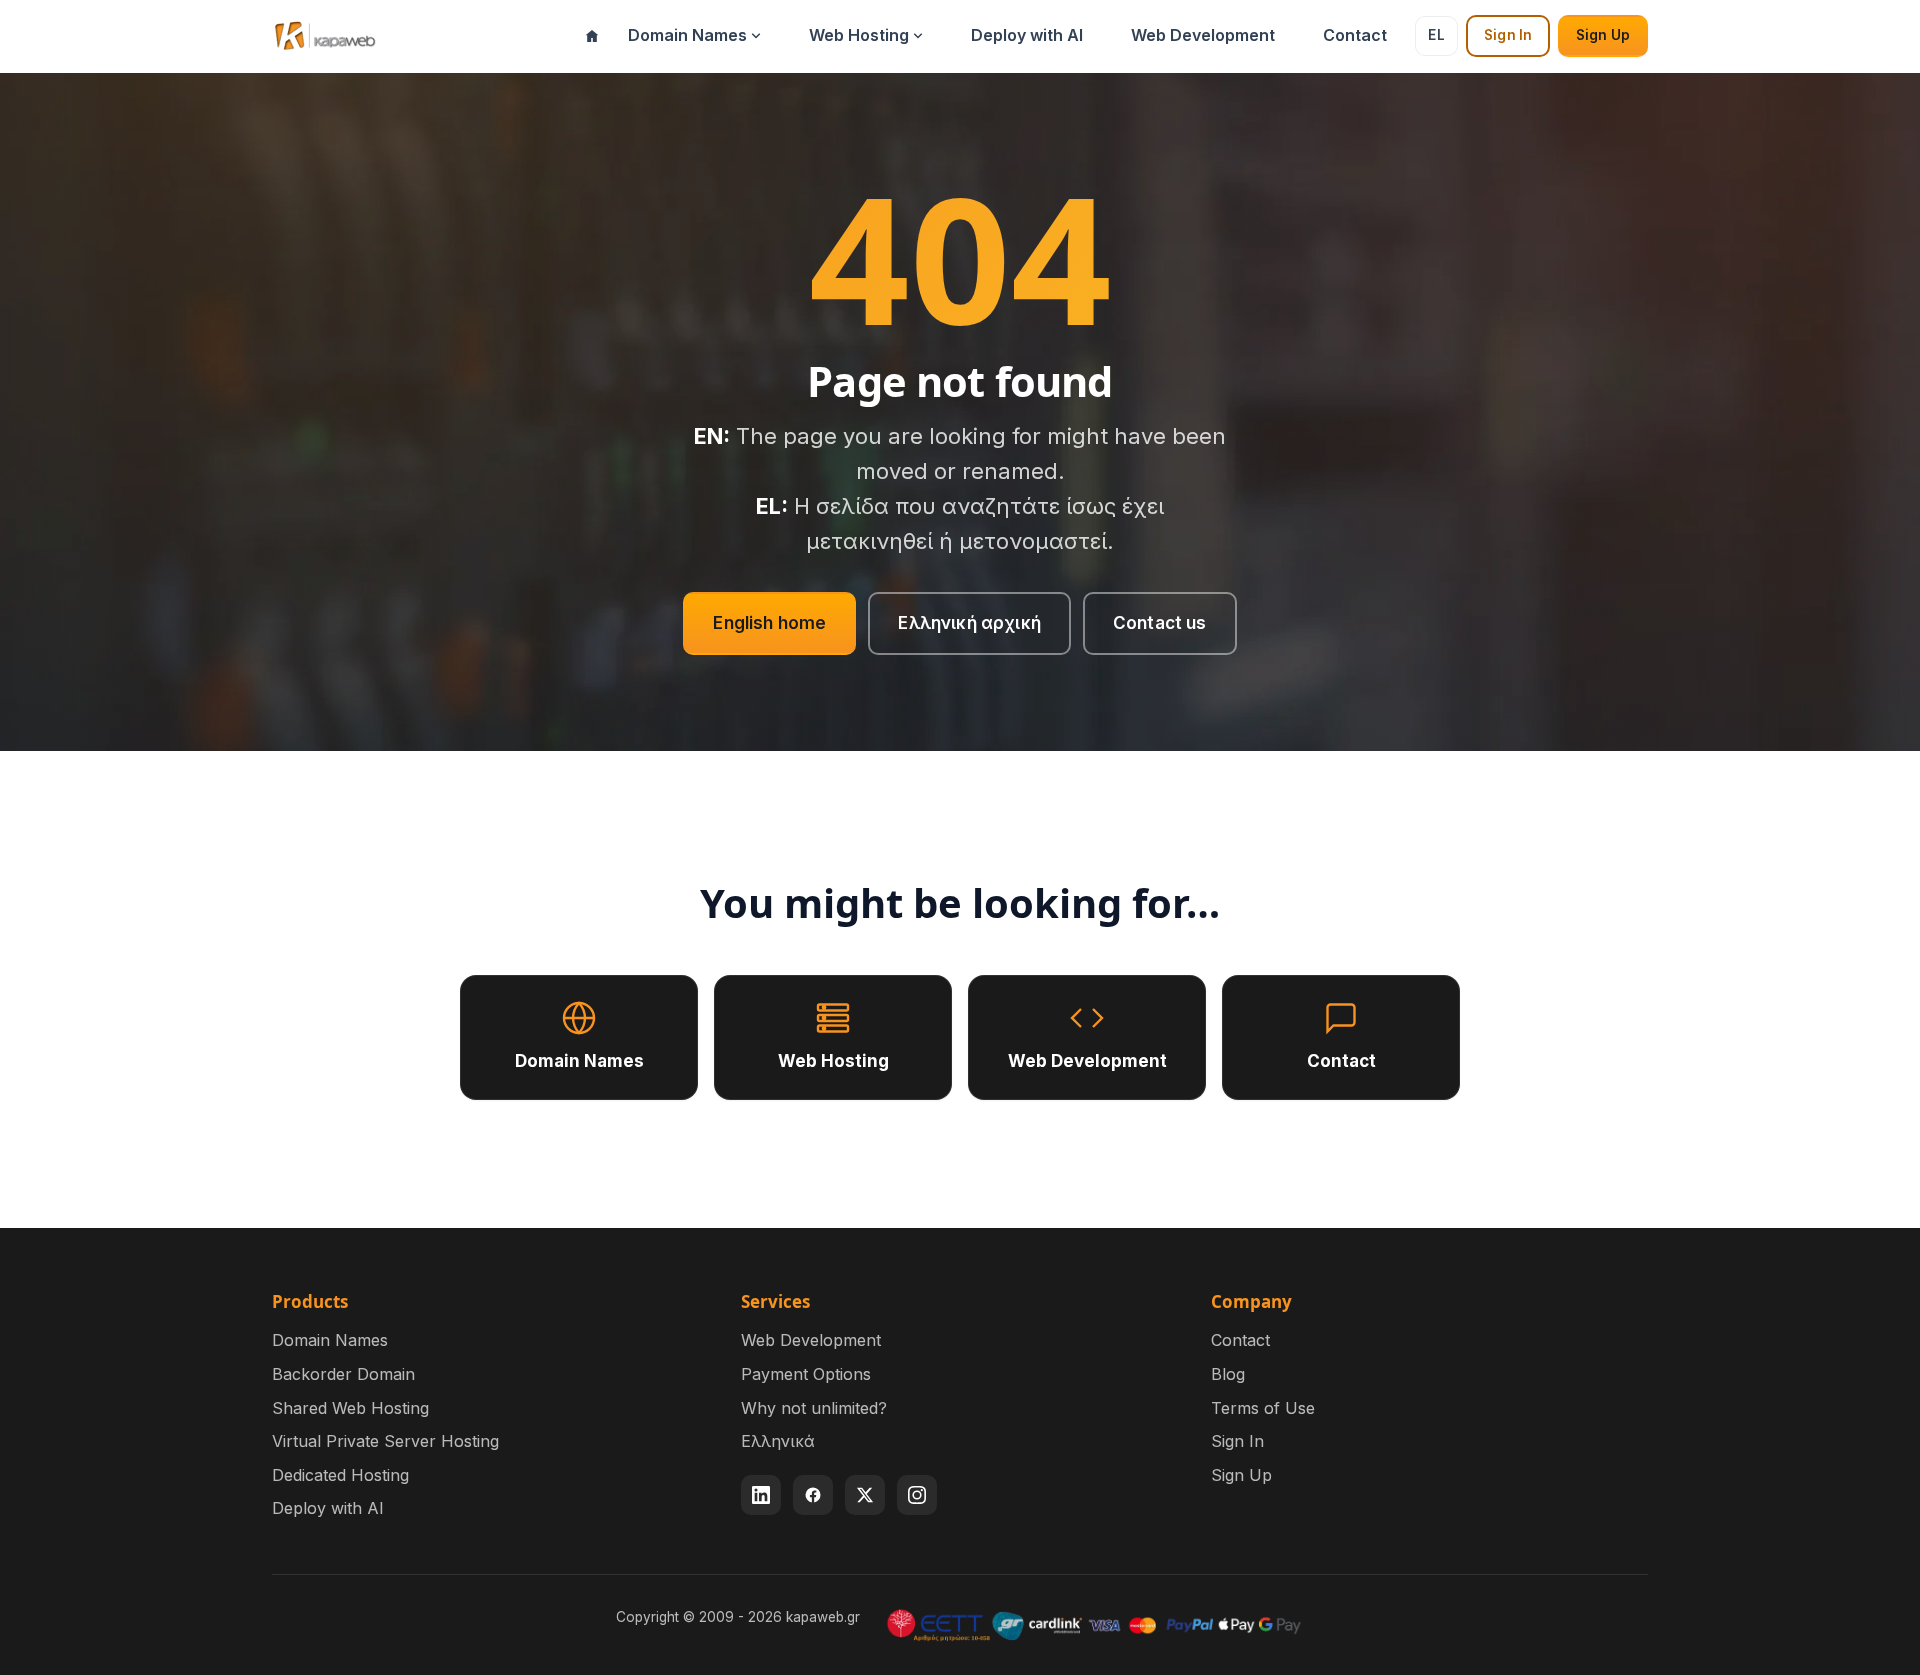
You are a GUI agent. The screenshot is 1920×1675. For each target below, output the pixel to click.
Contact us (1160, 623)
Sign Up (1603, 35)
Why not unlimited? (814, 1408)
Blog (1228, 1374)
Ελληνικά (778, 1441)
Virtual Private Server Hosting (385, 1441)
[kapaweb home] (324, 36)
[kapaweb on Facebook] (813, 1495)
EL (1436, 35)
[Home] (592, 36)
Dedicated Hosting (340, 1475)
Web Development (1203, 35)
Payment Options (806, 1374)
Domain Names (687, 35)
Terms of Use (1263, 1408)
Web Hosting (859, 35)
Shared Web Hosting (350, 1408)
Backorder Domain (343, 1374)
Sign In (1508, 35)
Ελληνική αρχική (969, 623)
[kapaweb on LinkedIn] (761, 1495)
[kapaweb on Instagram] (917, 1495)
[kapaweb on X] (865, 1495)
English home (769, 623)
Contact (1355, 35)
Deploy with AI (1027, 35)
